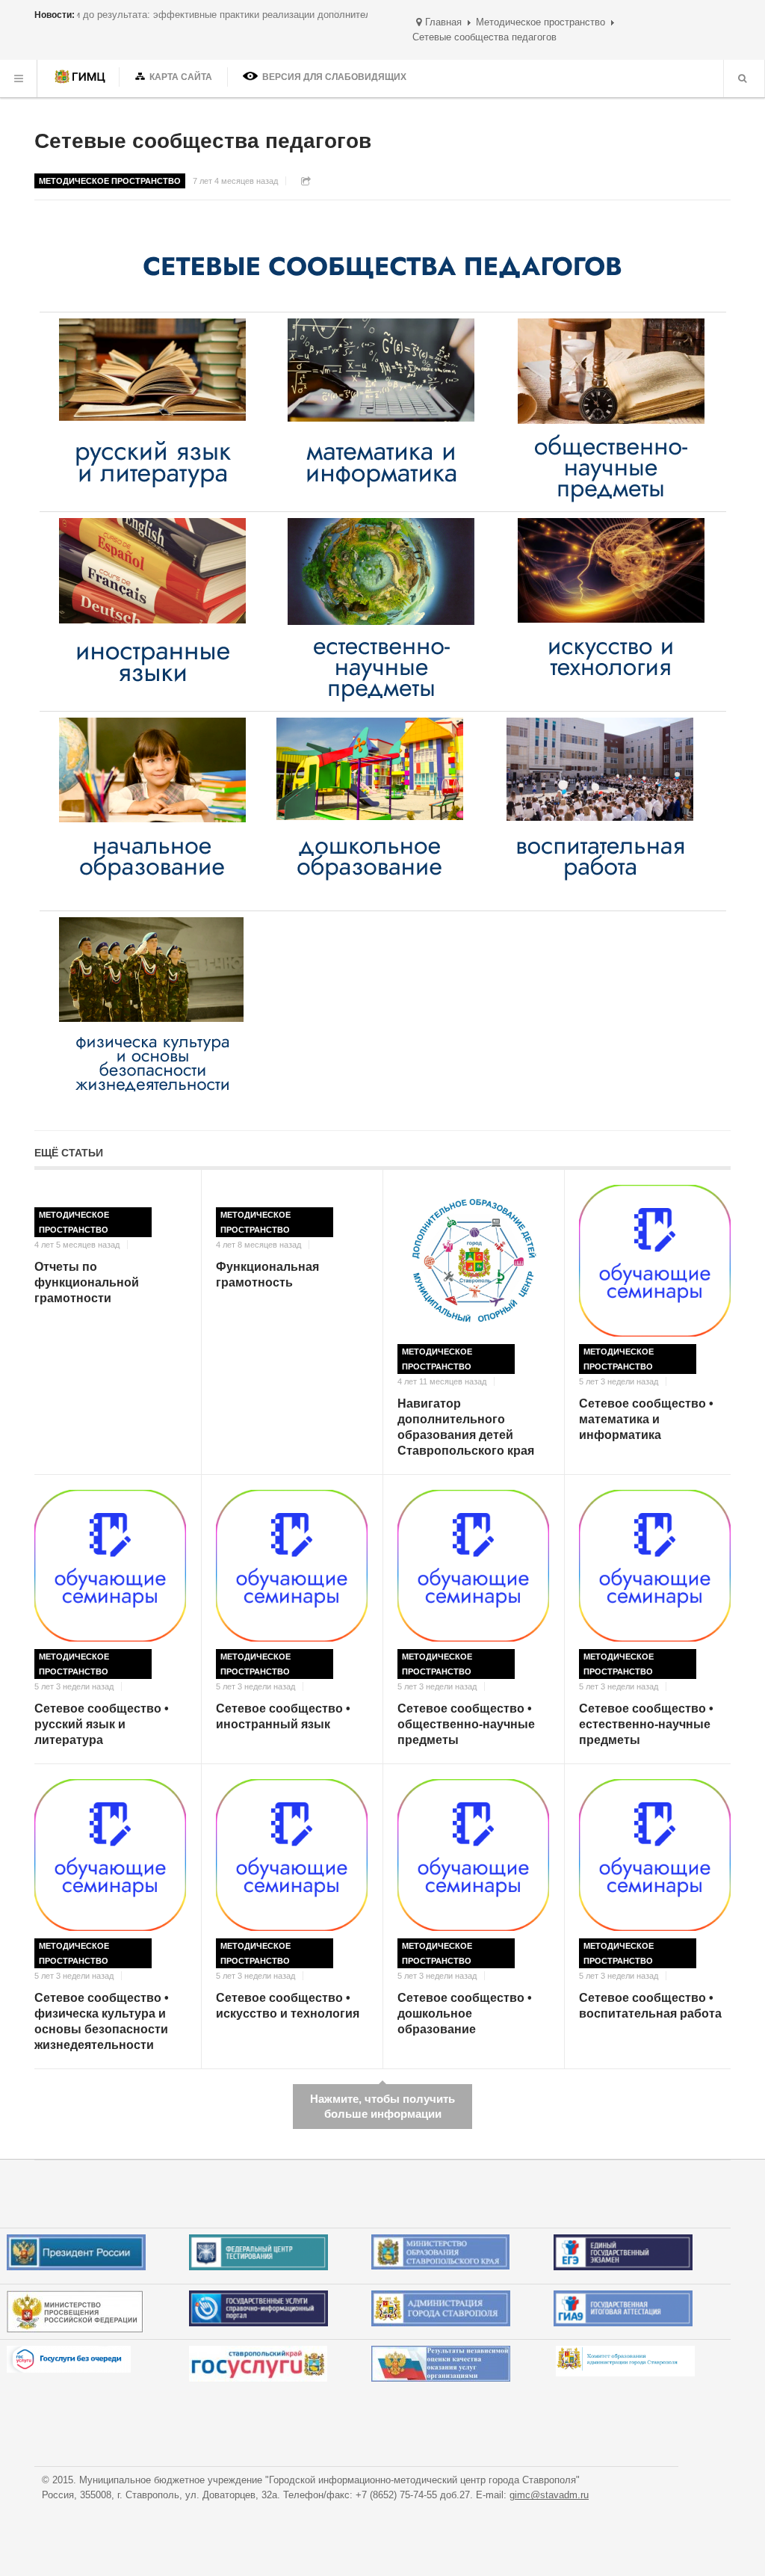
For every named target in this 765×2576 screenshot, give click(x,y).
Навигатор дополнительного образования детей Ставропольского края (466, 1427)
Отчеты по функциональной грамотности (87, 1282)
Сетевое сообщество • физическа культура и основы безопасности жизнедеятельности (102, 2021)
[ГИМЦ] (82, 78)
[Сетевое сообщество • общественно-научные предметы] (473, 1566)
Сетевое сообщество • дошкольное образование (465, 2013)
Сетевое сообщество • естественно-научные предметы (646, 1724)
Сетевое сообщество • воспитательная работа (650, 2006)
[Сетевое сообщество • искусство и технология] (292, 1855)
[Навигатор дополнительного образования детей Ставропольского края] (473, 1261)
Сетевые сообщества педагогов (203, 141)
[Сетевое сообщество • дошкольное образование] (473, 1855)
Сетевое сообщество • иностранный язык (283, 1716)
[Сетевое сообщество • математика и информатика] (655, 1261)
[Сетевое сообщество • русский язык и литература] (110, 1566)
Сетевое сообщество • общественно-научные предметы (466, 1724)
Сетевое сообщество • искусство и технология (288, 2006)
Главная (443, 22)
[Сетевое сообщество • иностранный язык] (292, 1566)
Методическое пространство (541, 22)
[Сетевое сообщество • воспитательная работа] (655, 1855)
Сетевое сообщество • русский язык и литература (102, 1724)
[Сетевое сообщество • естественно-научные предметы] (655, 1566)
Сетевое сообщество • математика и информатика (646, 1419)
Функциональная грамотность (267, 1275)
